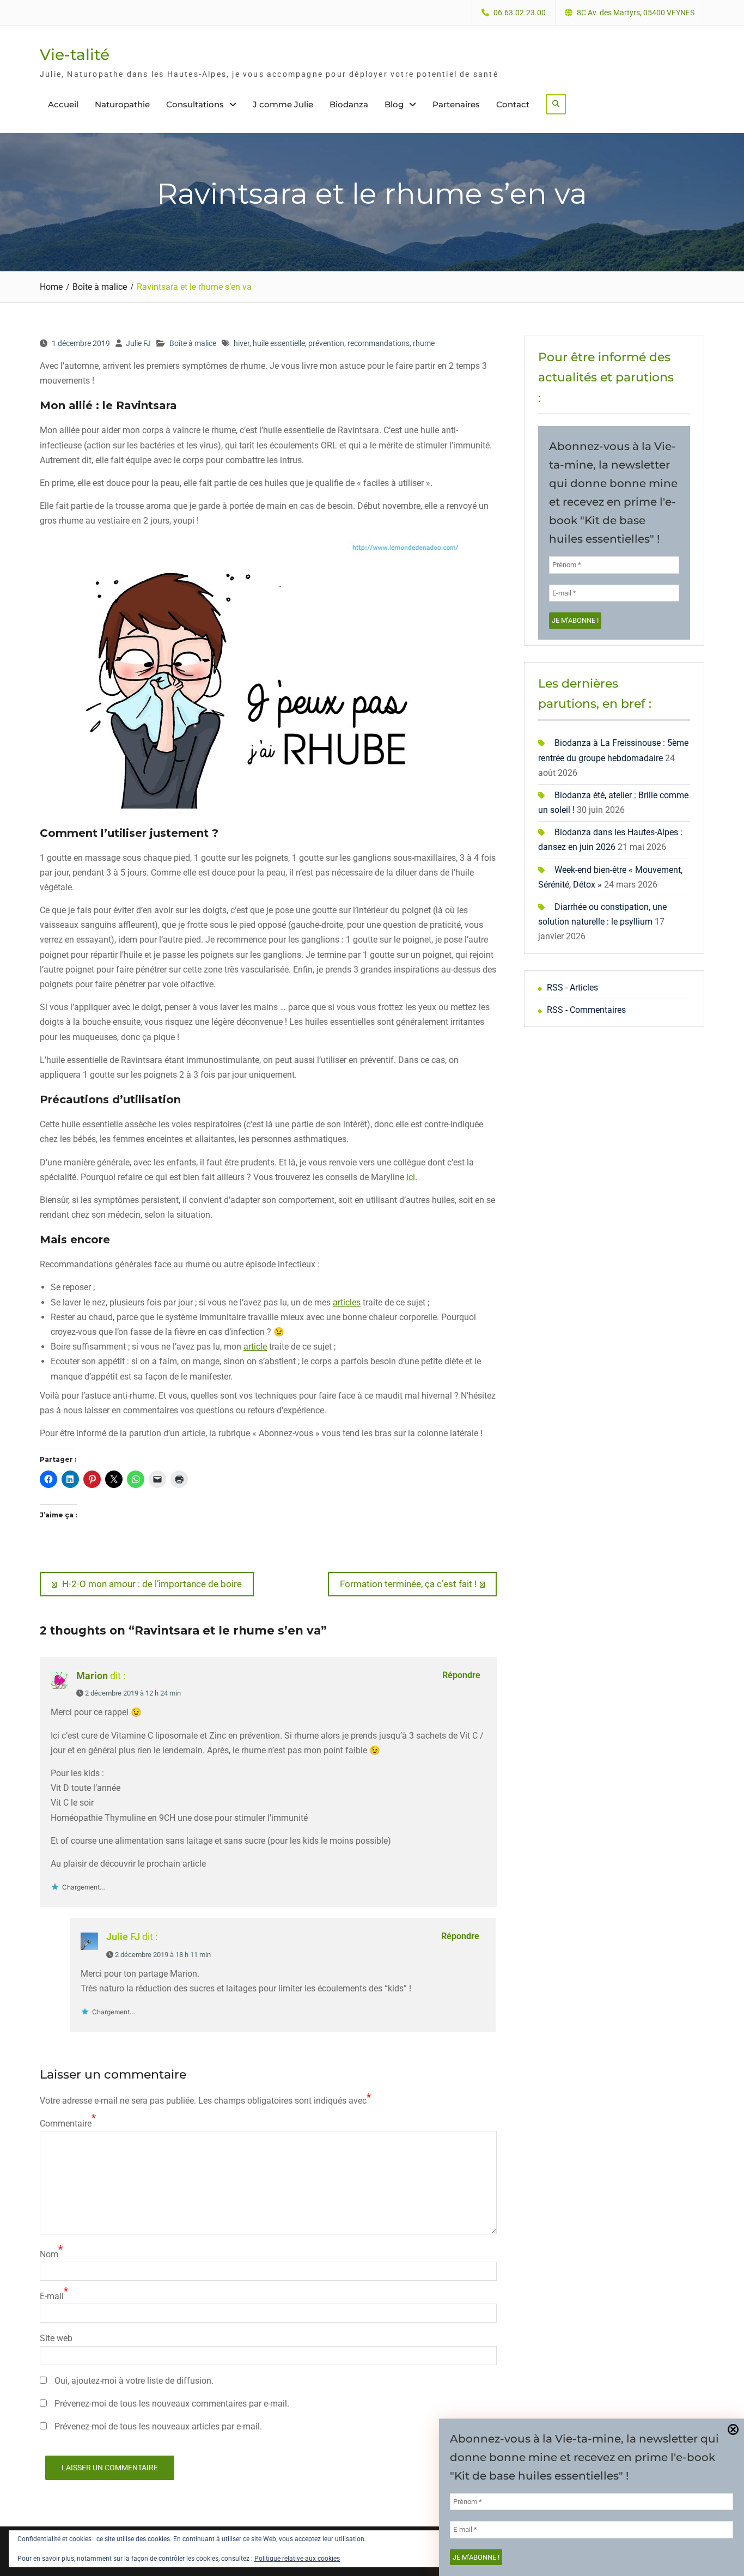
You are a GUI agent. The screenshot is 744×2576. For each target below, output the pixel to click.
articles (347, 1302)
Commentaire (66, 2124)
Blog (394, 104)
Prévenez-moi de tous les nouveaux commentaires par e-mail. (172, 2404)
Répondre (461, 1675)
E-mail (52, 2296)
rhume (424, 343)
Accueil (63, 104)
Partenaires (456, 104)
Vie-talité (75, 54)
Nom (49, 2254)
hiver (242, 343)
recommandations (379, 343)
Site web (56, 2338)
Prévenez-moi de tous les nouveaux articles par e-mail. (158, 2426)
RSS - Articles (572, 988)
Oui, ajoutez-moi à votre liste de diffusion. (133, 2381)
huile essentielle (279, 343)
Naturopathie (122, 104)
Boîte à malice (193, 343)
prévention (326, 343)
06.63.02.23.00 (520, 13)
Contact (513, 104)
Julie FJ (138, 343)
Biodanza (349, 104)
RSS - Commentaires (586, 1010)
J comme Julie (283, 104)
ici (411, 1177)
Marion (92, 1676)
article (255, 1347)
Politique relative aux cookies (297, 2559)
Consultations (195, 104)
